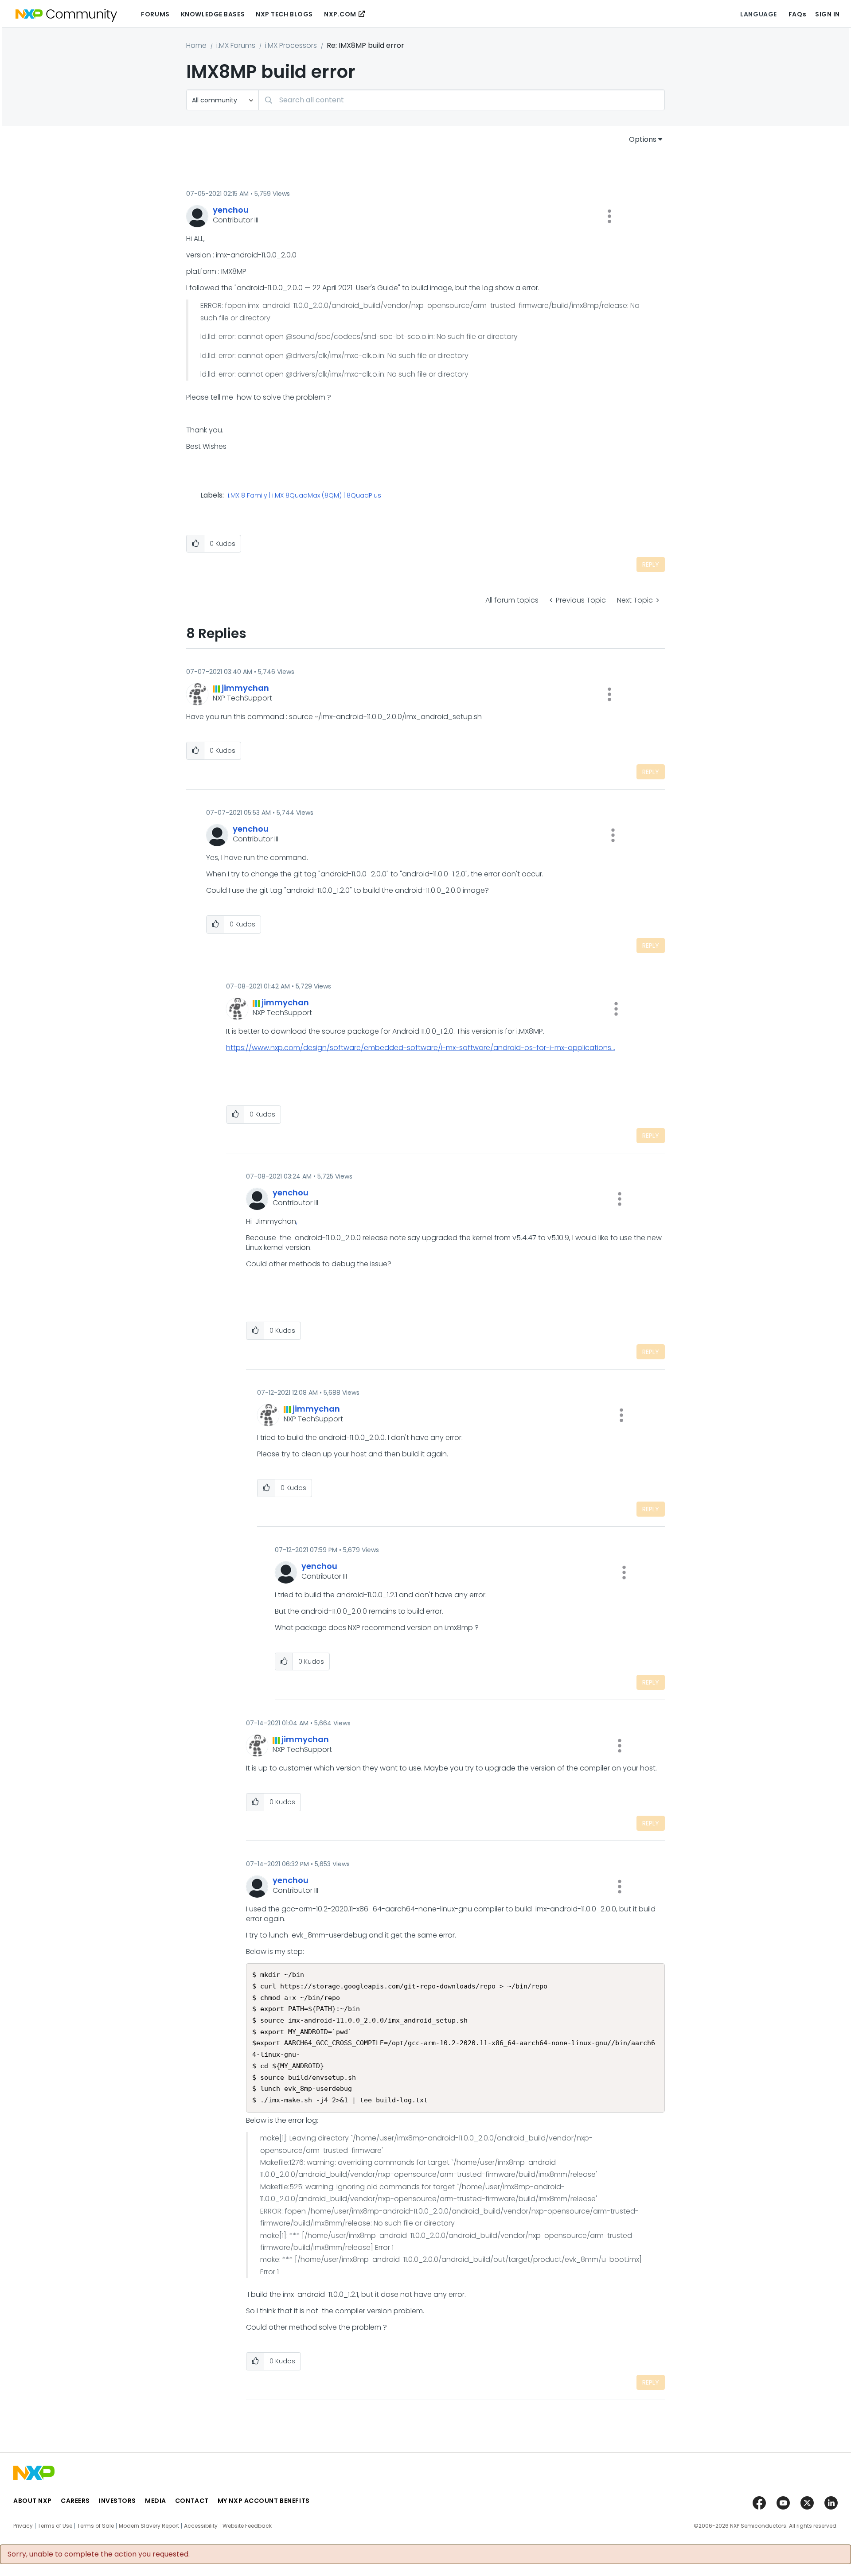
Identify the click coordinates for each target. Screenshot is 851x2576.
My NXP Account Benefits (264, 2501)
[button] (609, 216)
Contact (192, 2501)
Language (758, 14)
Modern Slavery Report (149, 2526)
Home (196, 45)
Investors (117, 2501)
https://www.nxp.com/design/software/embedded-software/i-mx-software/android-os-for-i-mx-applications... (421, 1048)
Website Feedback (247, 2526)
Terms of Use (55, 2526)
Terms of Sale (96, 2526)
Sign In (828, 14)
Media (156, 2501)
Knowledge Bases (213, 14)
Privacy (23, 2526)
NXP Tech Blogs (284, 14)
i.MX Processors (291, 45)
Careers (75, 2501)
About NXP (33, 2501)
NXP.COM (340, 14)
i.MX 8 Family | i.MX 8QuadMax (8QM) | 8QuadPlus (304, 496)
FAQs (797, 14)
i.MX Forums (236, 45)
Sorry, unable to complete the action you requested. (99, 2554)
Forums (155, 14)
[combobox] (462, 100)
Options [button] (643, 139)
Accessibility (201, 2526)
